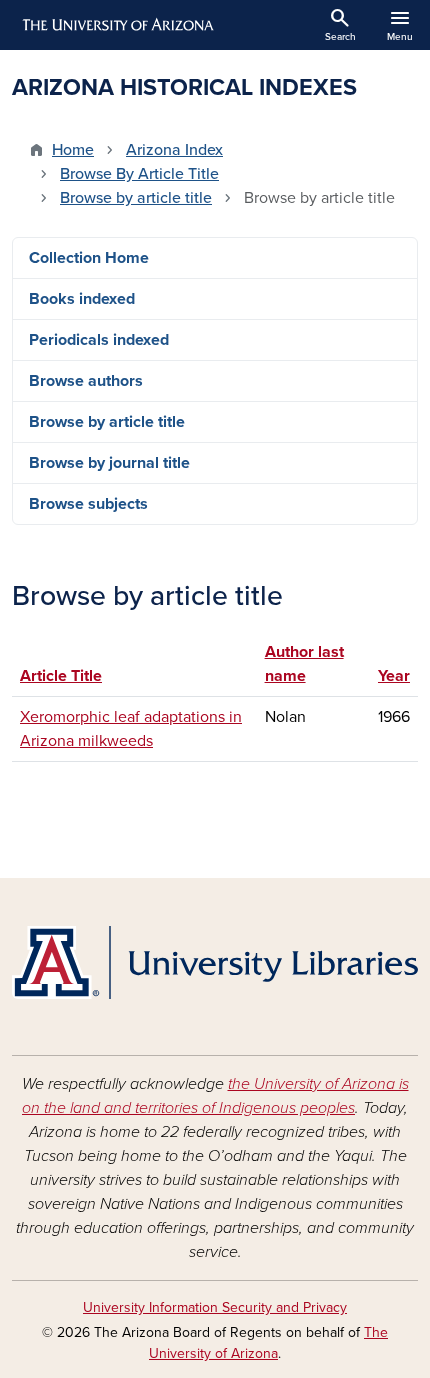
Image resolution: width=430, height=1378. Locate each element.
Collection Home (89, 258)
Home (73, 150)
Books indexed (82, 299)
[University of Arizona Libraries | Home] (215, 962)
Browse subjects (88, 504)
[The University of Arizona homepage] (116, 25)
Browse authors (86, 381)
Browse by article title (136, 198)
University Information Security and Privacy (215, 1307)
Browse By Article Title (139, 174)
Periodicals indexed (99, 340)
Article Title (61, 676)
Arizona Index (174, 150)
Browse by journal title (109, 463)
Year (394, 676)
